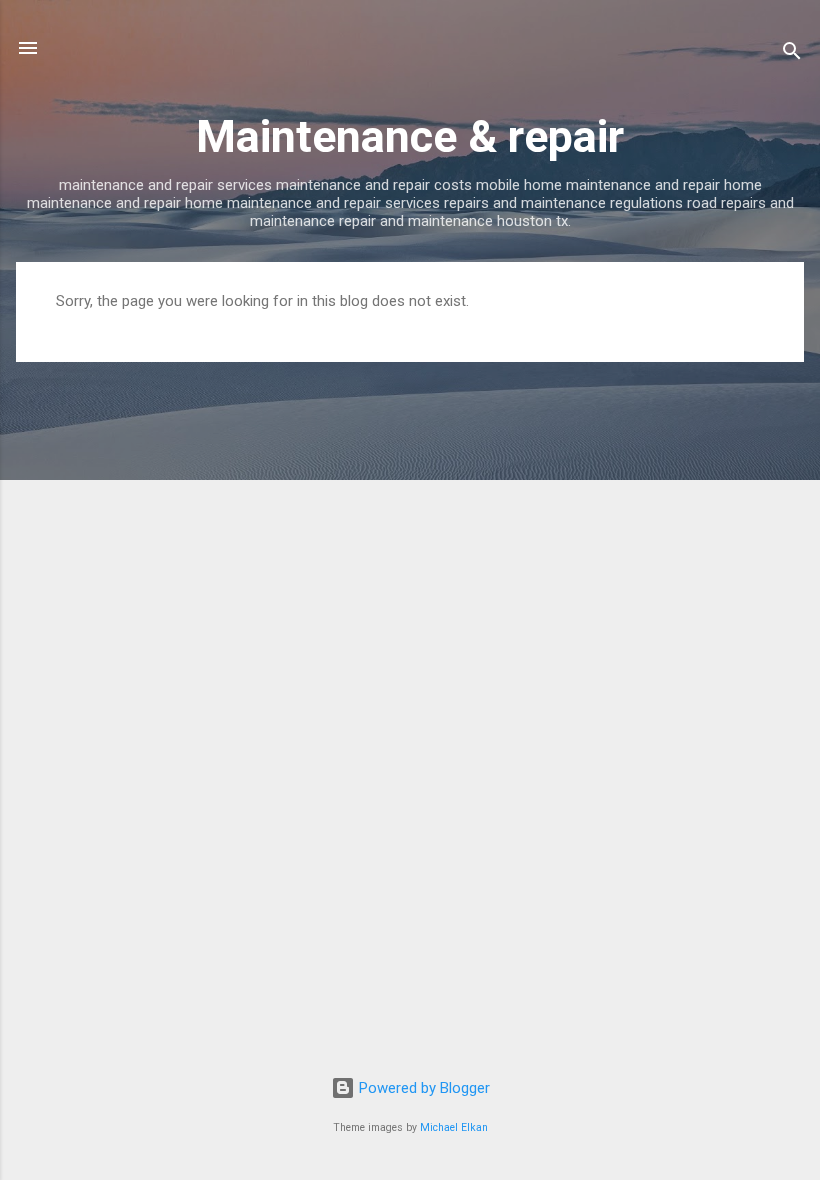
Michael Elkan (454, 1127)
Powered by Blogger (422, 1088)
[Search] (792, 54)
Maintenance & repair (410, 136)
